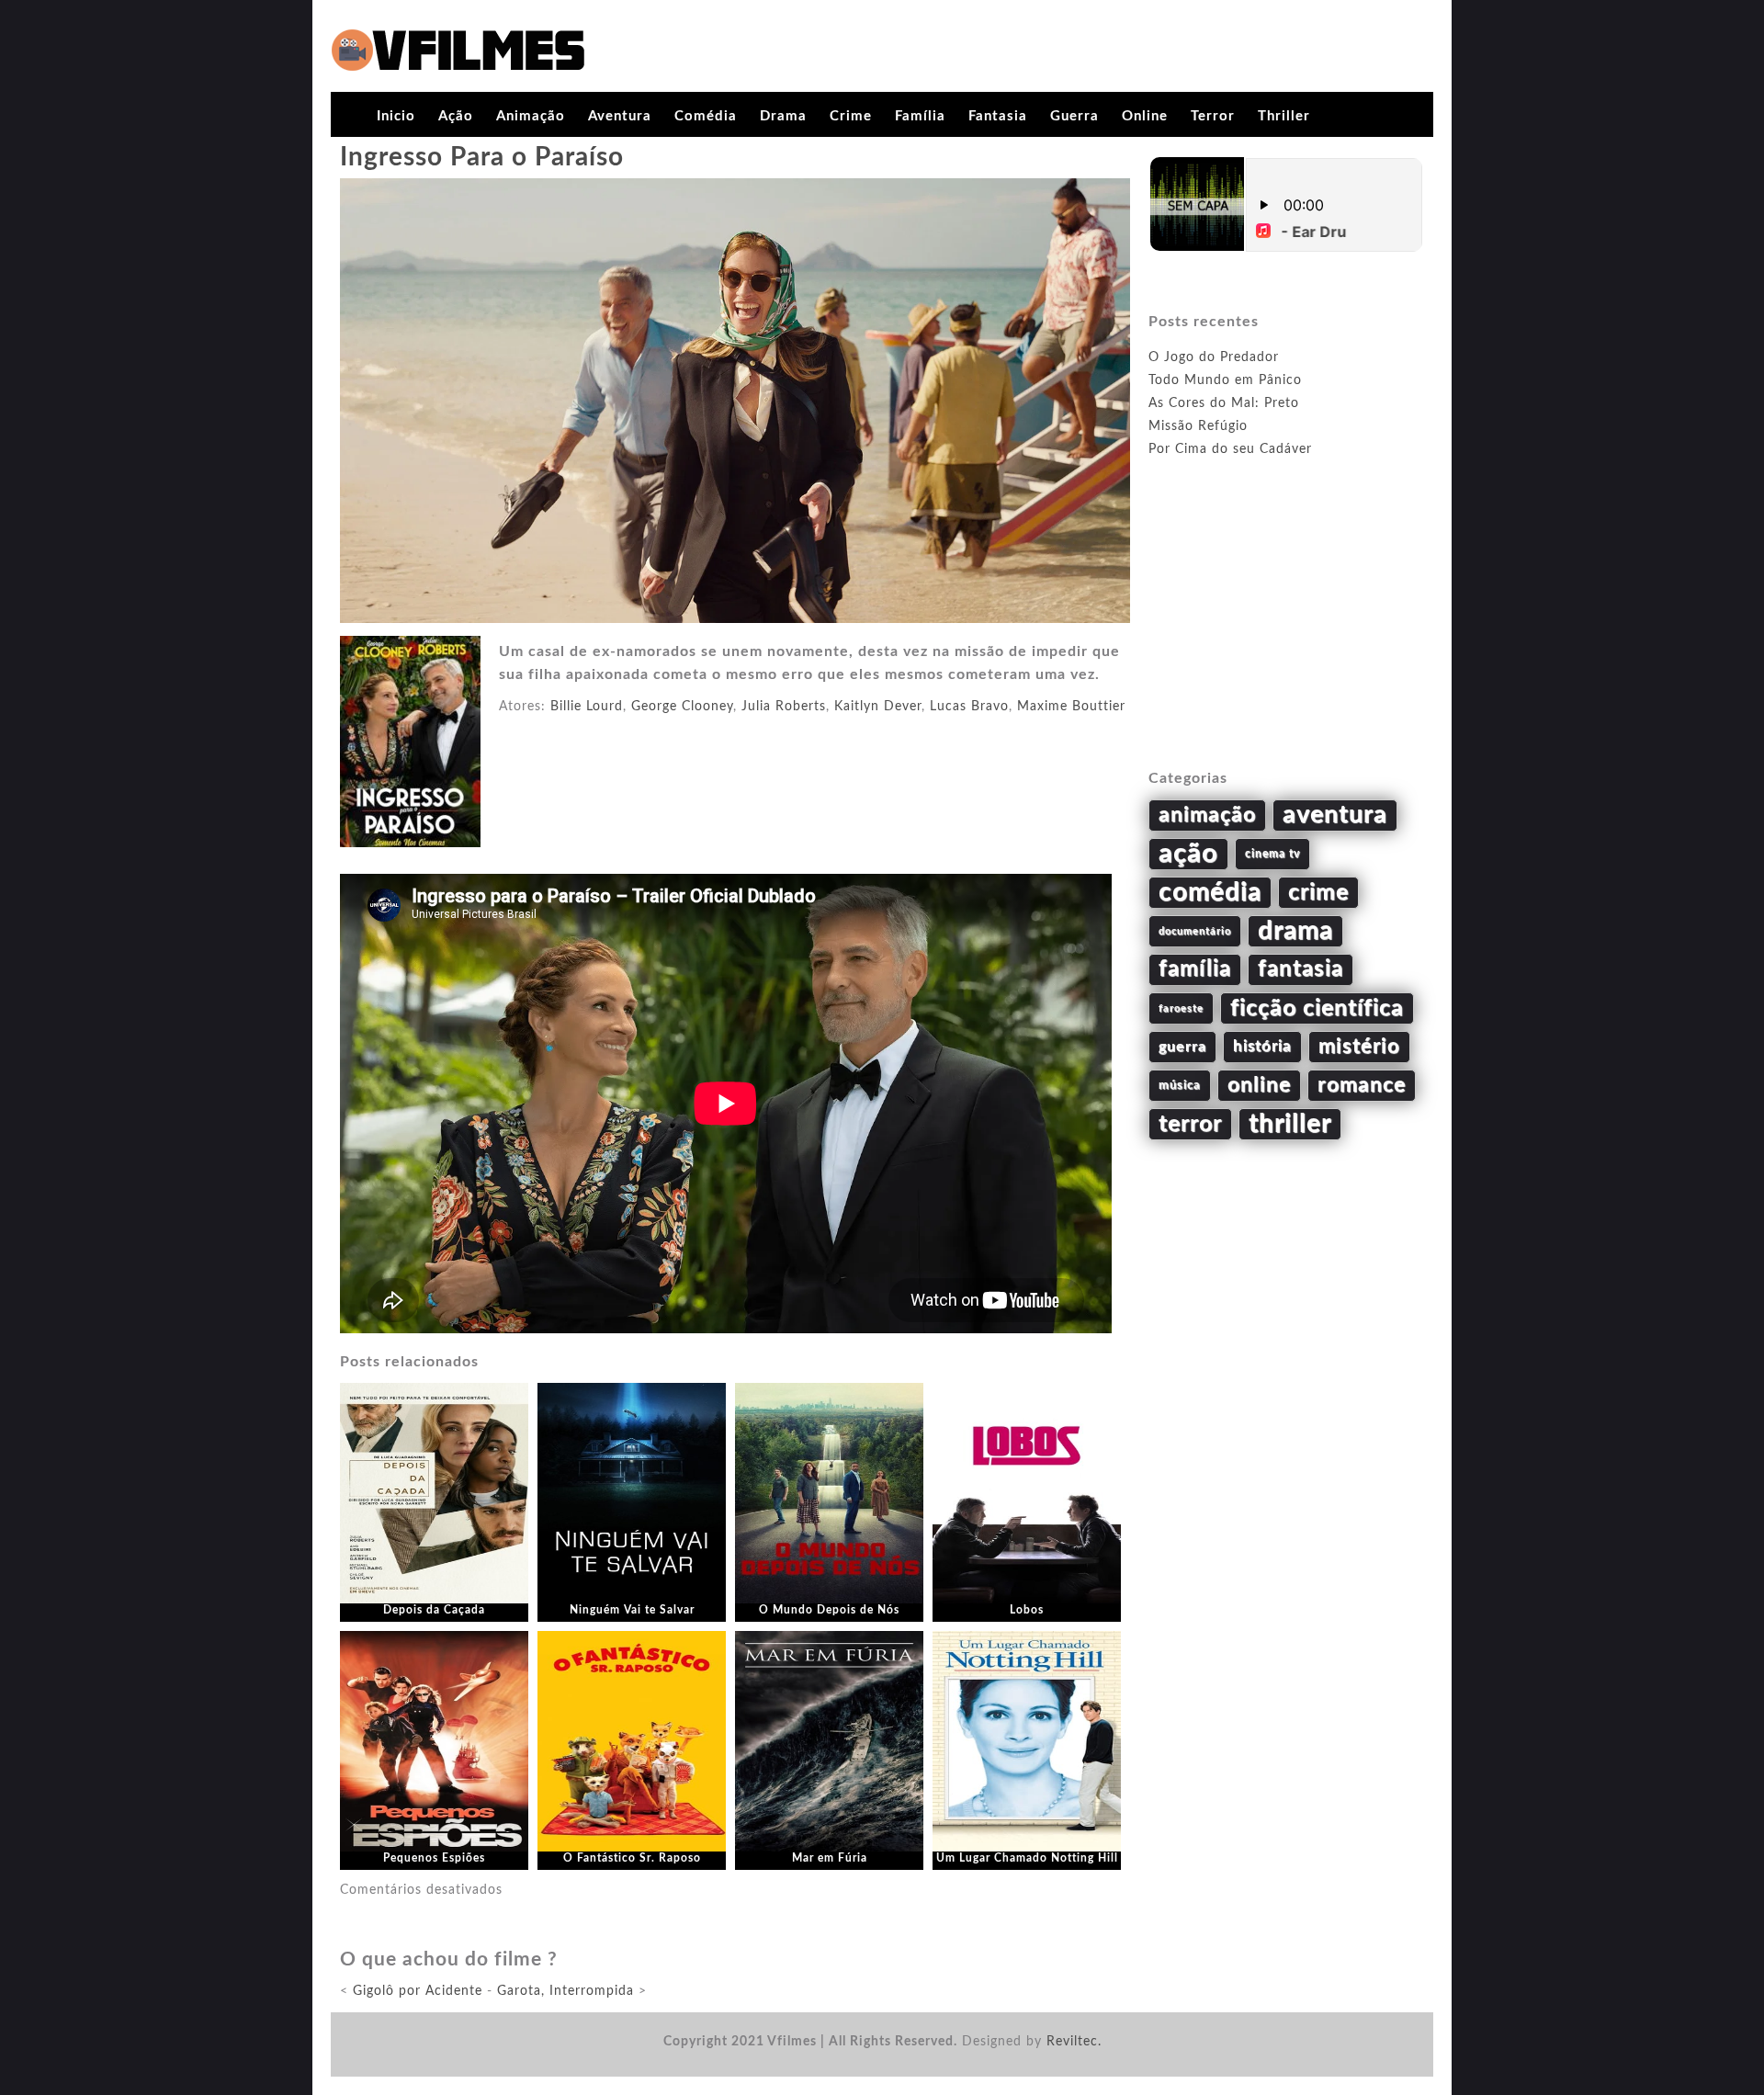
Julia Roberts (784, 707)
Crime (851, 116)
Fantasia (998, 116)
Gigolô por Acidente (418, 1991)
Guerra (1074, 116)
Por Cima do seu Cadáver (1230, 449)
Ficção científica (1317, 1008)
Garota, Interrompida (565, 1991)
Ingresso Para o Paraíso (482, 157)
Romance (1362, 1085)
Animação (531, 116)
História (1262, 1047)
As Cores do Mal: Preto (1224, 403)
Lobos (1027, 1610)
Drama (783, 116)
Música (1180, 1085)
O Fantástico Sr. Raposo (632, 1858)
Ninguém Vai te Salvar (632, 1610)
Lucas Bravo (969, 707)
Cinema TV (1272, 854)
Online (1145, 116)
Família (920, 116)
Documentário (1195, 931)
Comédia (706, 116)
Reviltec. (1074, 2042)
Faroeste (1181, 1008)
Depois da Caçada (434, 1610)
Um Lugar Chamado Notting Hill (1027, 1858)
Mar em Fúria (830, 1858)
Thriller (1284, 116)
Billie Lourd (587, 707)
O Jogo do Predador (1214, 357)
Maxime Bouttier (1071, 707)
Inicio (396, 116)
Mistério (1359, 1047)
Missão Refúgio (1198, 426)
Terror (1213, 116)
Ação (456, 116)
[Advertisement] (1286, 635)
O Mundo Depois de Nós (829, 1610)
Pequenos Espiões (434, 1858)
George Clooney (682, 707)
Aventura (620, 116)
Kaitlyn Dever (878, 707)
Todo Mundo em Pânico (1225, 380)
